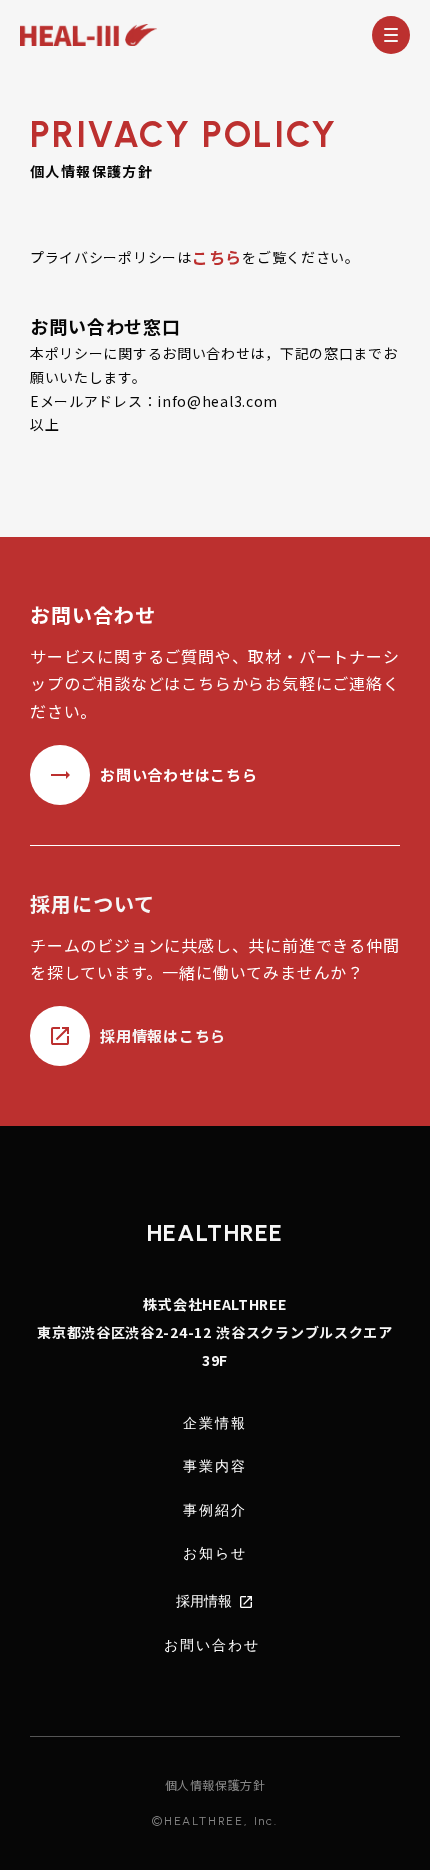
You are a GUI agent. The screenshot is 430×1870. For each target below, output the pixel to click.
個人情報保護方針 (215, 1785)
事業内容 (215, 1466)
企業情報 (215, 1423)
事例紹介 (215, 1510)
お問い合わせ (212, 1645)
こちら (217, 257)
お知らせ (215, 1553)
